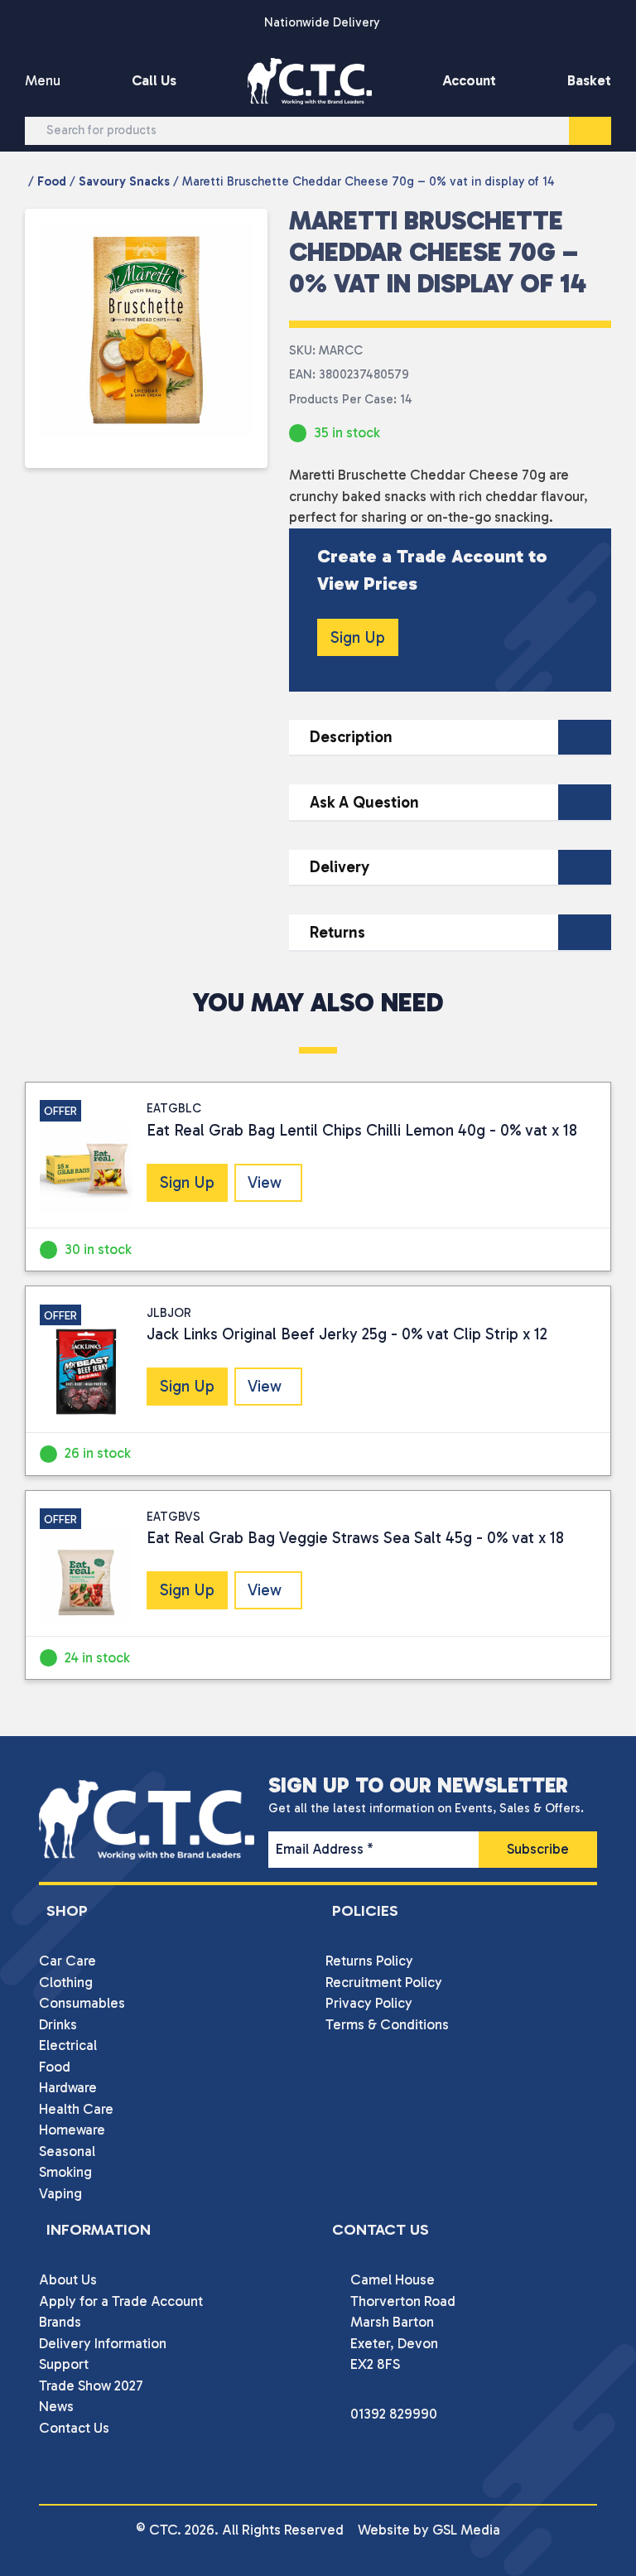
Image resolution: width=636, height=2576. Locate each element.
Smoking (65, 2172)
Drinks (58, 2024)
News (56, 2406)
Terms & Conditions (387, 2024)
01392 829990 (394, 2414)
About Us (68, 2279)
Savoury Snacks (124, 181)
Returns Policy (369, 1961)
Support (64, 2364)
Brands (60, 2322)
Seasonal (67, 2151)
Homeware (72, 2130)
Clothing (66, 1982)
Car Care (67, 1961)
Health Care (76, 2109)
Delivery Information (103, 2343)
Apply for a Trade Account (121, 2301)
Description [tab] (351, 737)
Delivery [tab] (340, 867)
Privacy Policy (369, 2003)
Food (52, 181)
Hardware (68, 2087)
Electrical (68, 2045)
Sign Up (358, 637)
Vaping (60, 2193)
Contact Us (74, 2428)
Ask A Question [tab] (364, 802)
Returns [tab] (337, 932)
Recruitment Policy (384, 1982)
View (265, 1182)
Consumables (82, 2003)
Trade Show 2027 (91, 2385)
